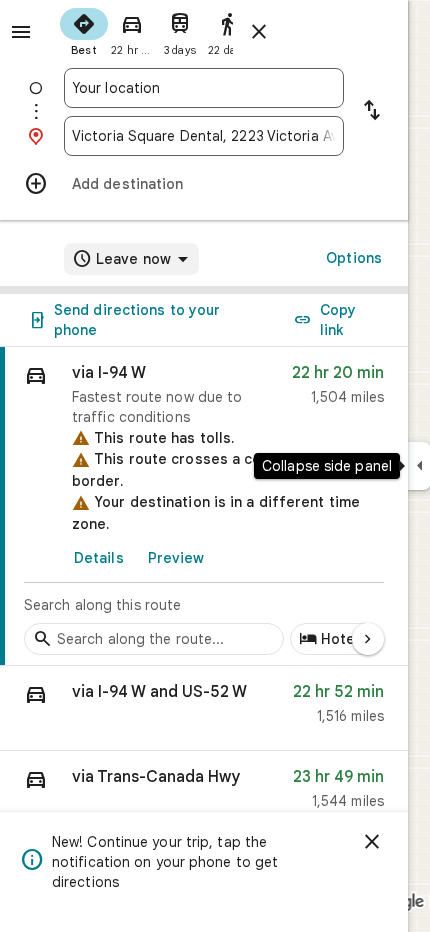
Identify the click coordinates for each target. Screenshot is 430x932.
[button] (204, 708)
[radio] (84, 30)
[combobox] (204, 88)
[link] (204, 506)
